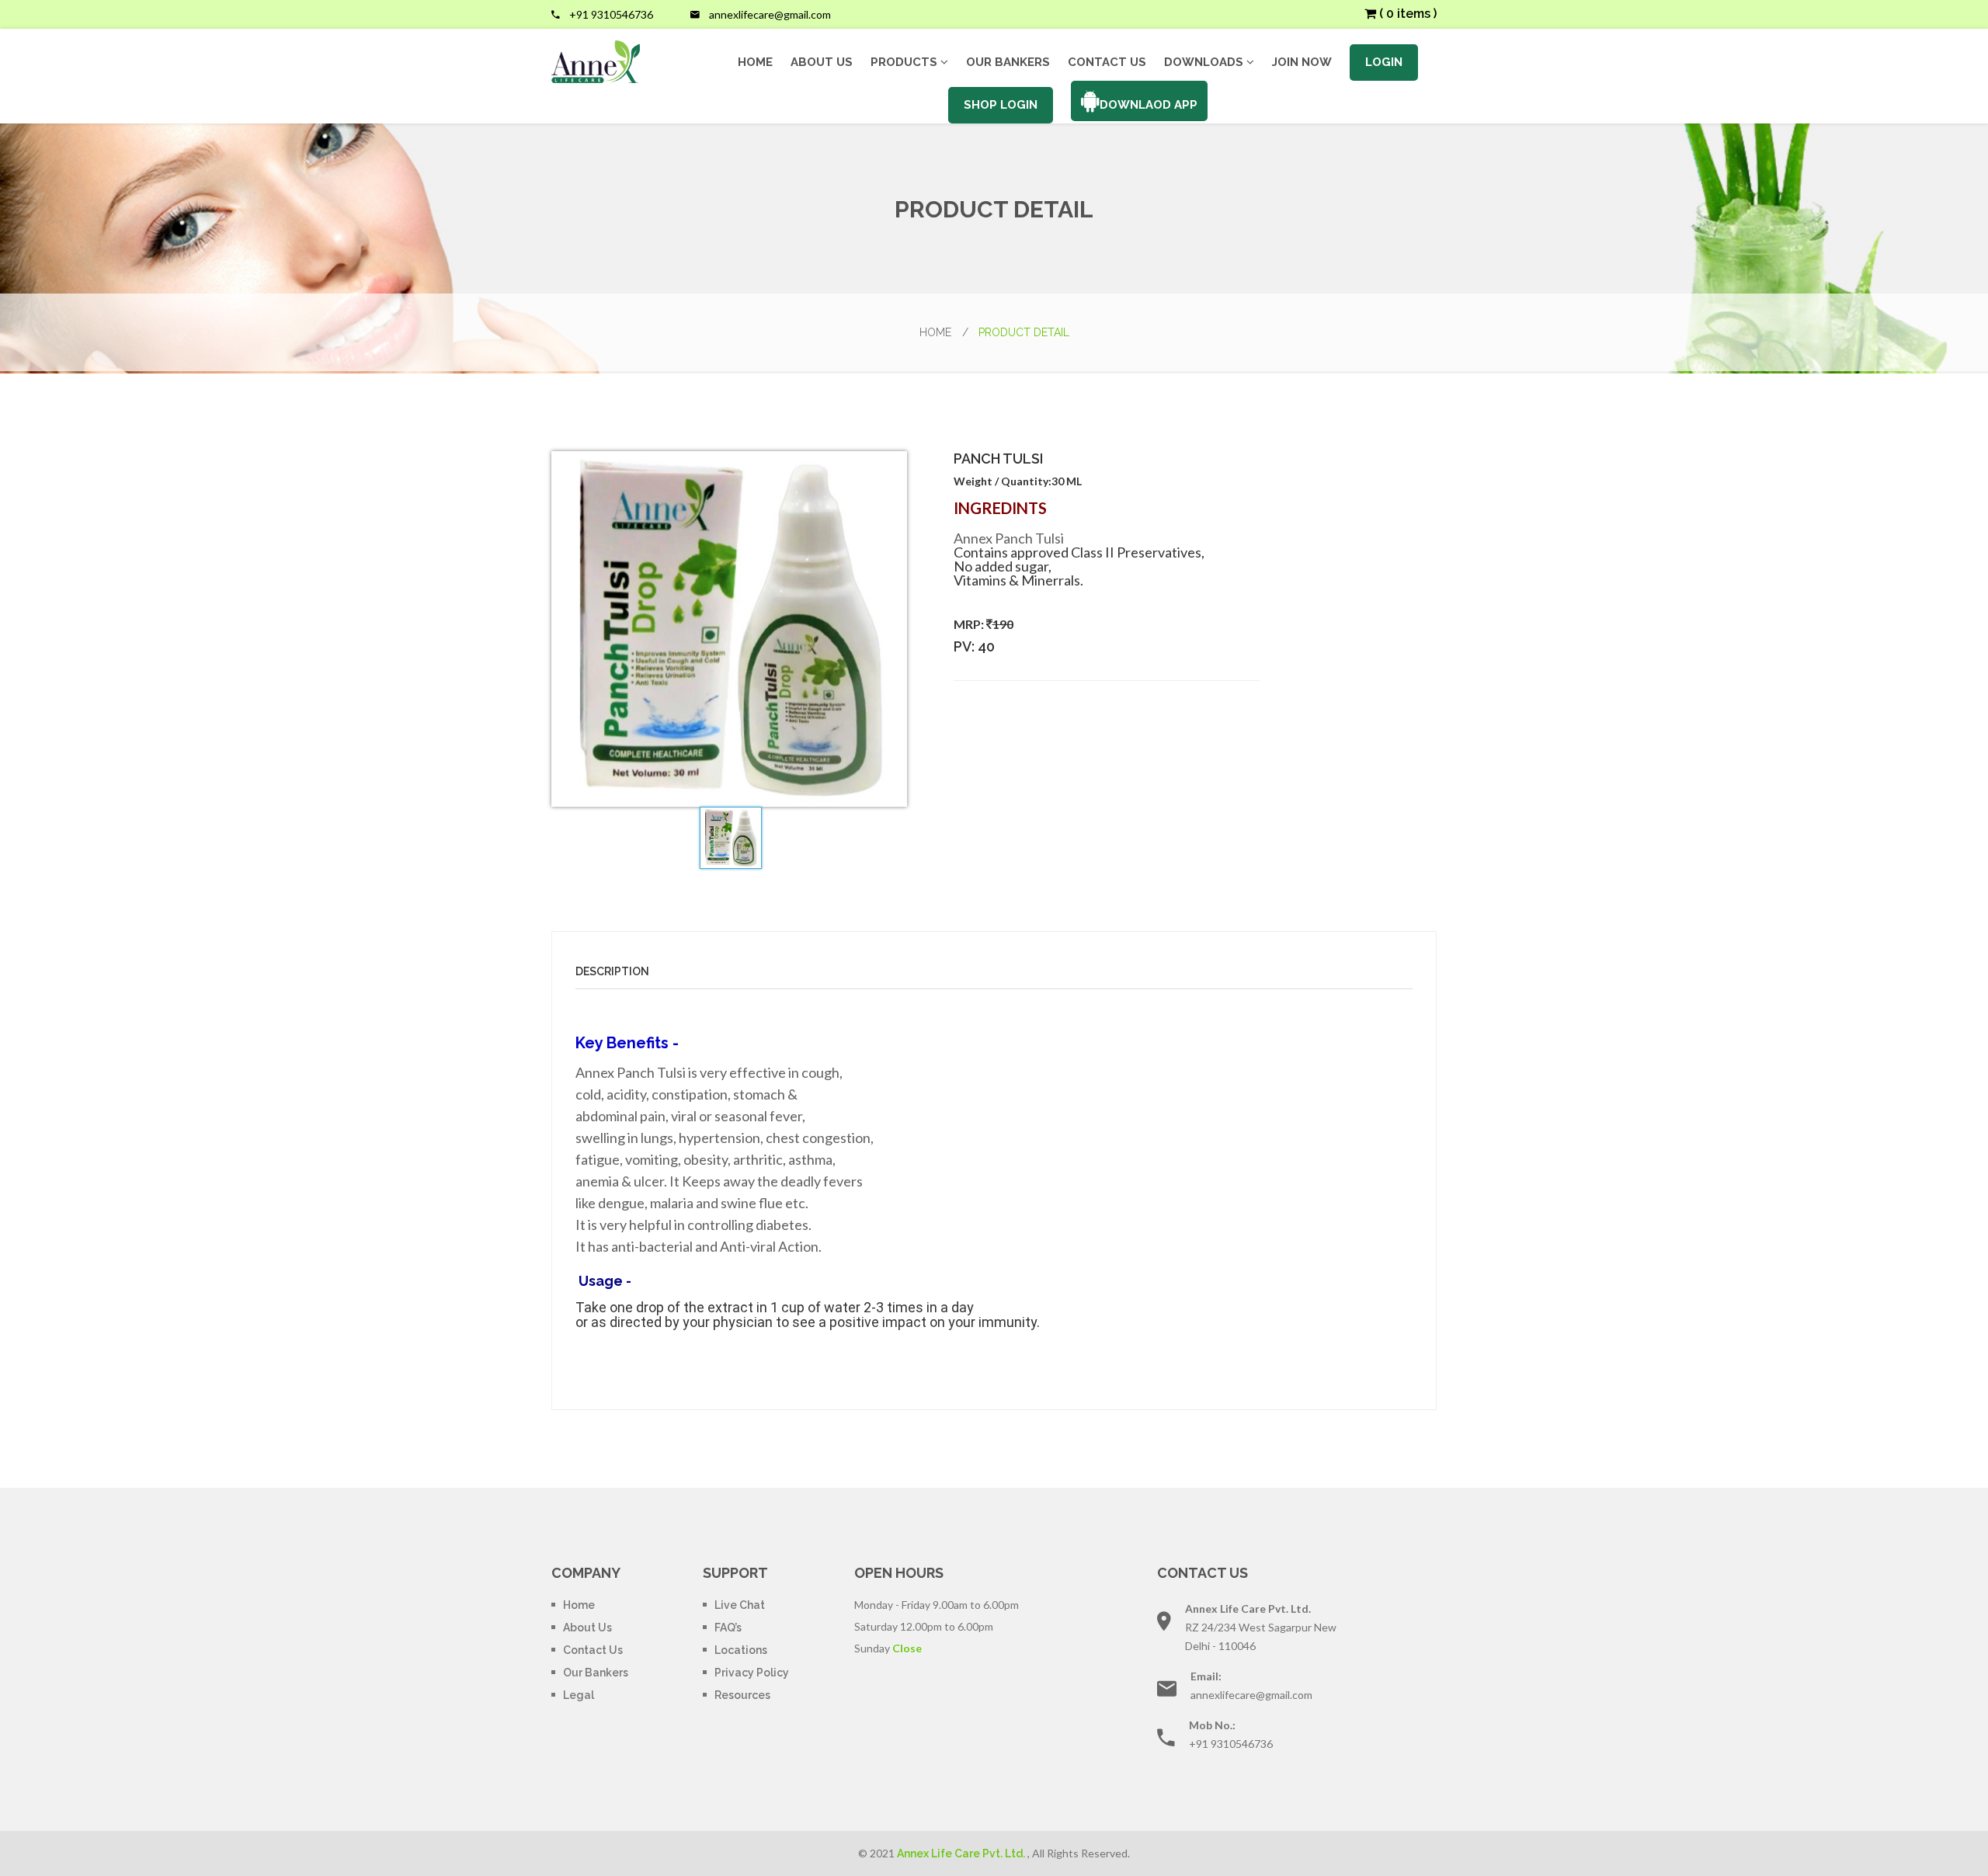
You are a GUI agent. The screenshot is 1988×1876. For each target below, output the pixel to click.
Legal (579, 1695)
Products (905, 62)
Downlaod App (1149, 105)
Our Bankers (1008, 63)
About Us (822, 63)
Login (1384, 62)
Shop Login (1001, 105)
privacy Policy (752, 1673)
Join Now (1302, 63)
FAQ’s (728, 1628)
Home (755, 63)
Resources (742, 1695)
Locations (741, 1650)
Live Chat (740, 1605)
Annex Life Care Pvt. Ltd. (961, 1853)
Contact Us (1107, 63)
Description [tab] (612, 971)
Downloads (1205, 62)
